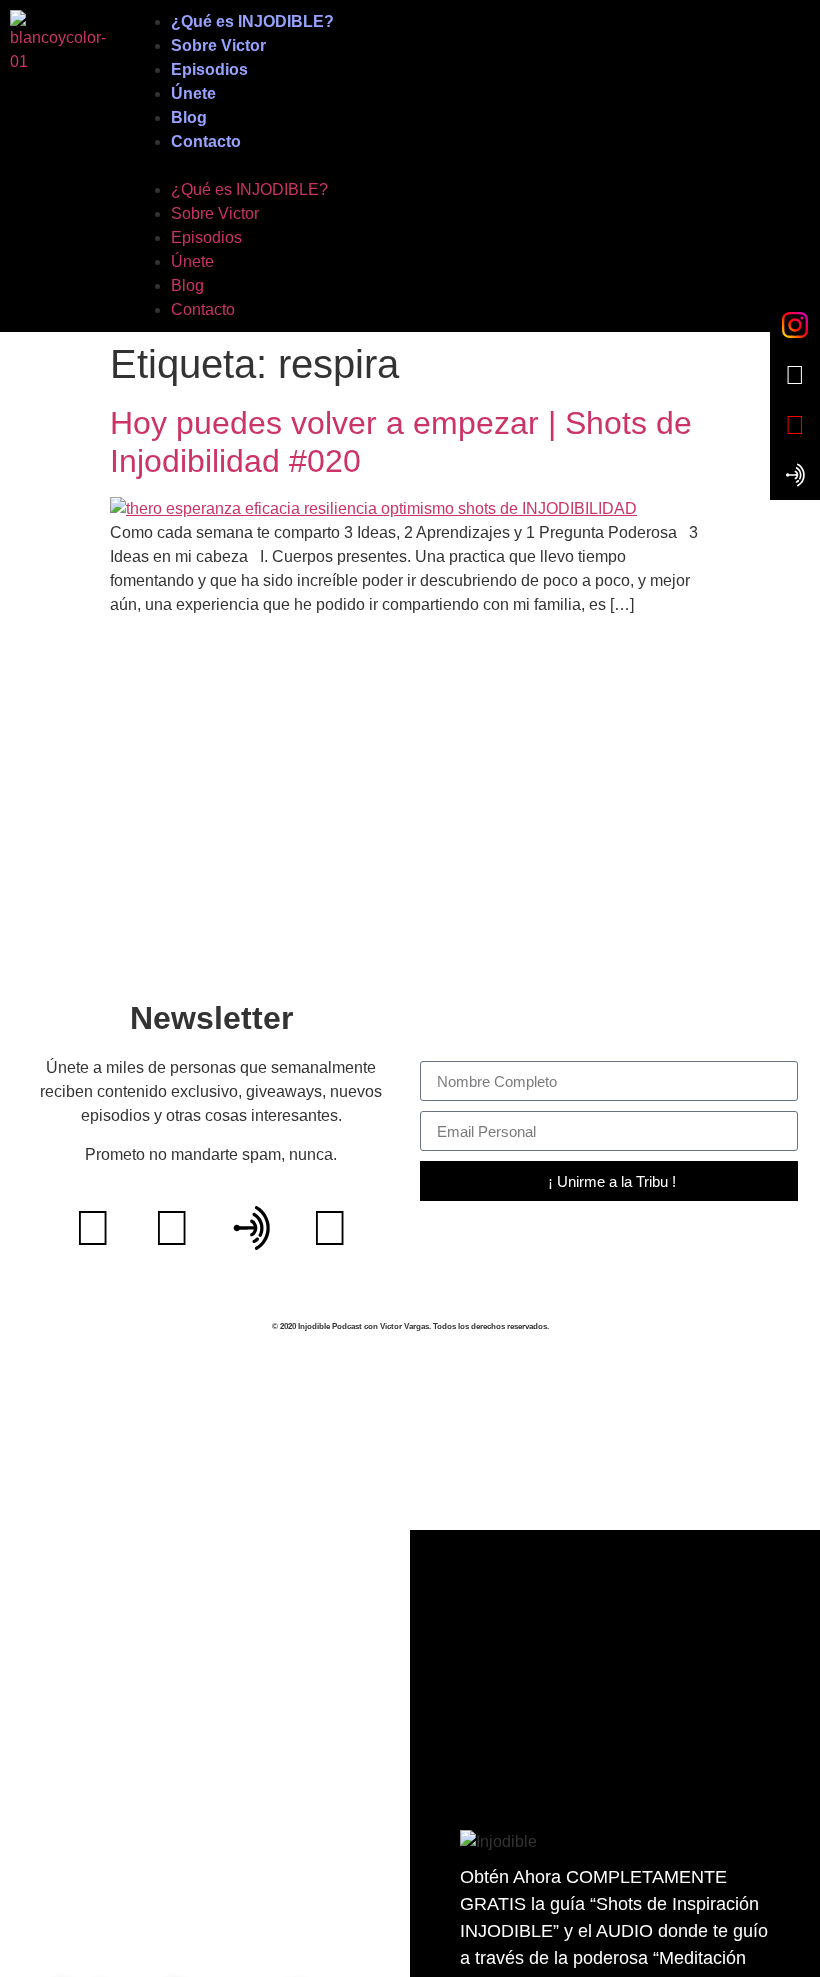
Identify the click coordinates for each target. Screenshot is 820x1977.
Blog (189, 117)
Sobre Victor (218, 45)
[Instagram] (330, 1228)
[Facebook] (172, 1228)
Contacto (206, 141)
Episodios (209, 69)
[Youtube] (93, 1228)
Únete (193, 93)
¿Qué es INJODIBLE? (252, 21)
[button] (470, 166)
